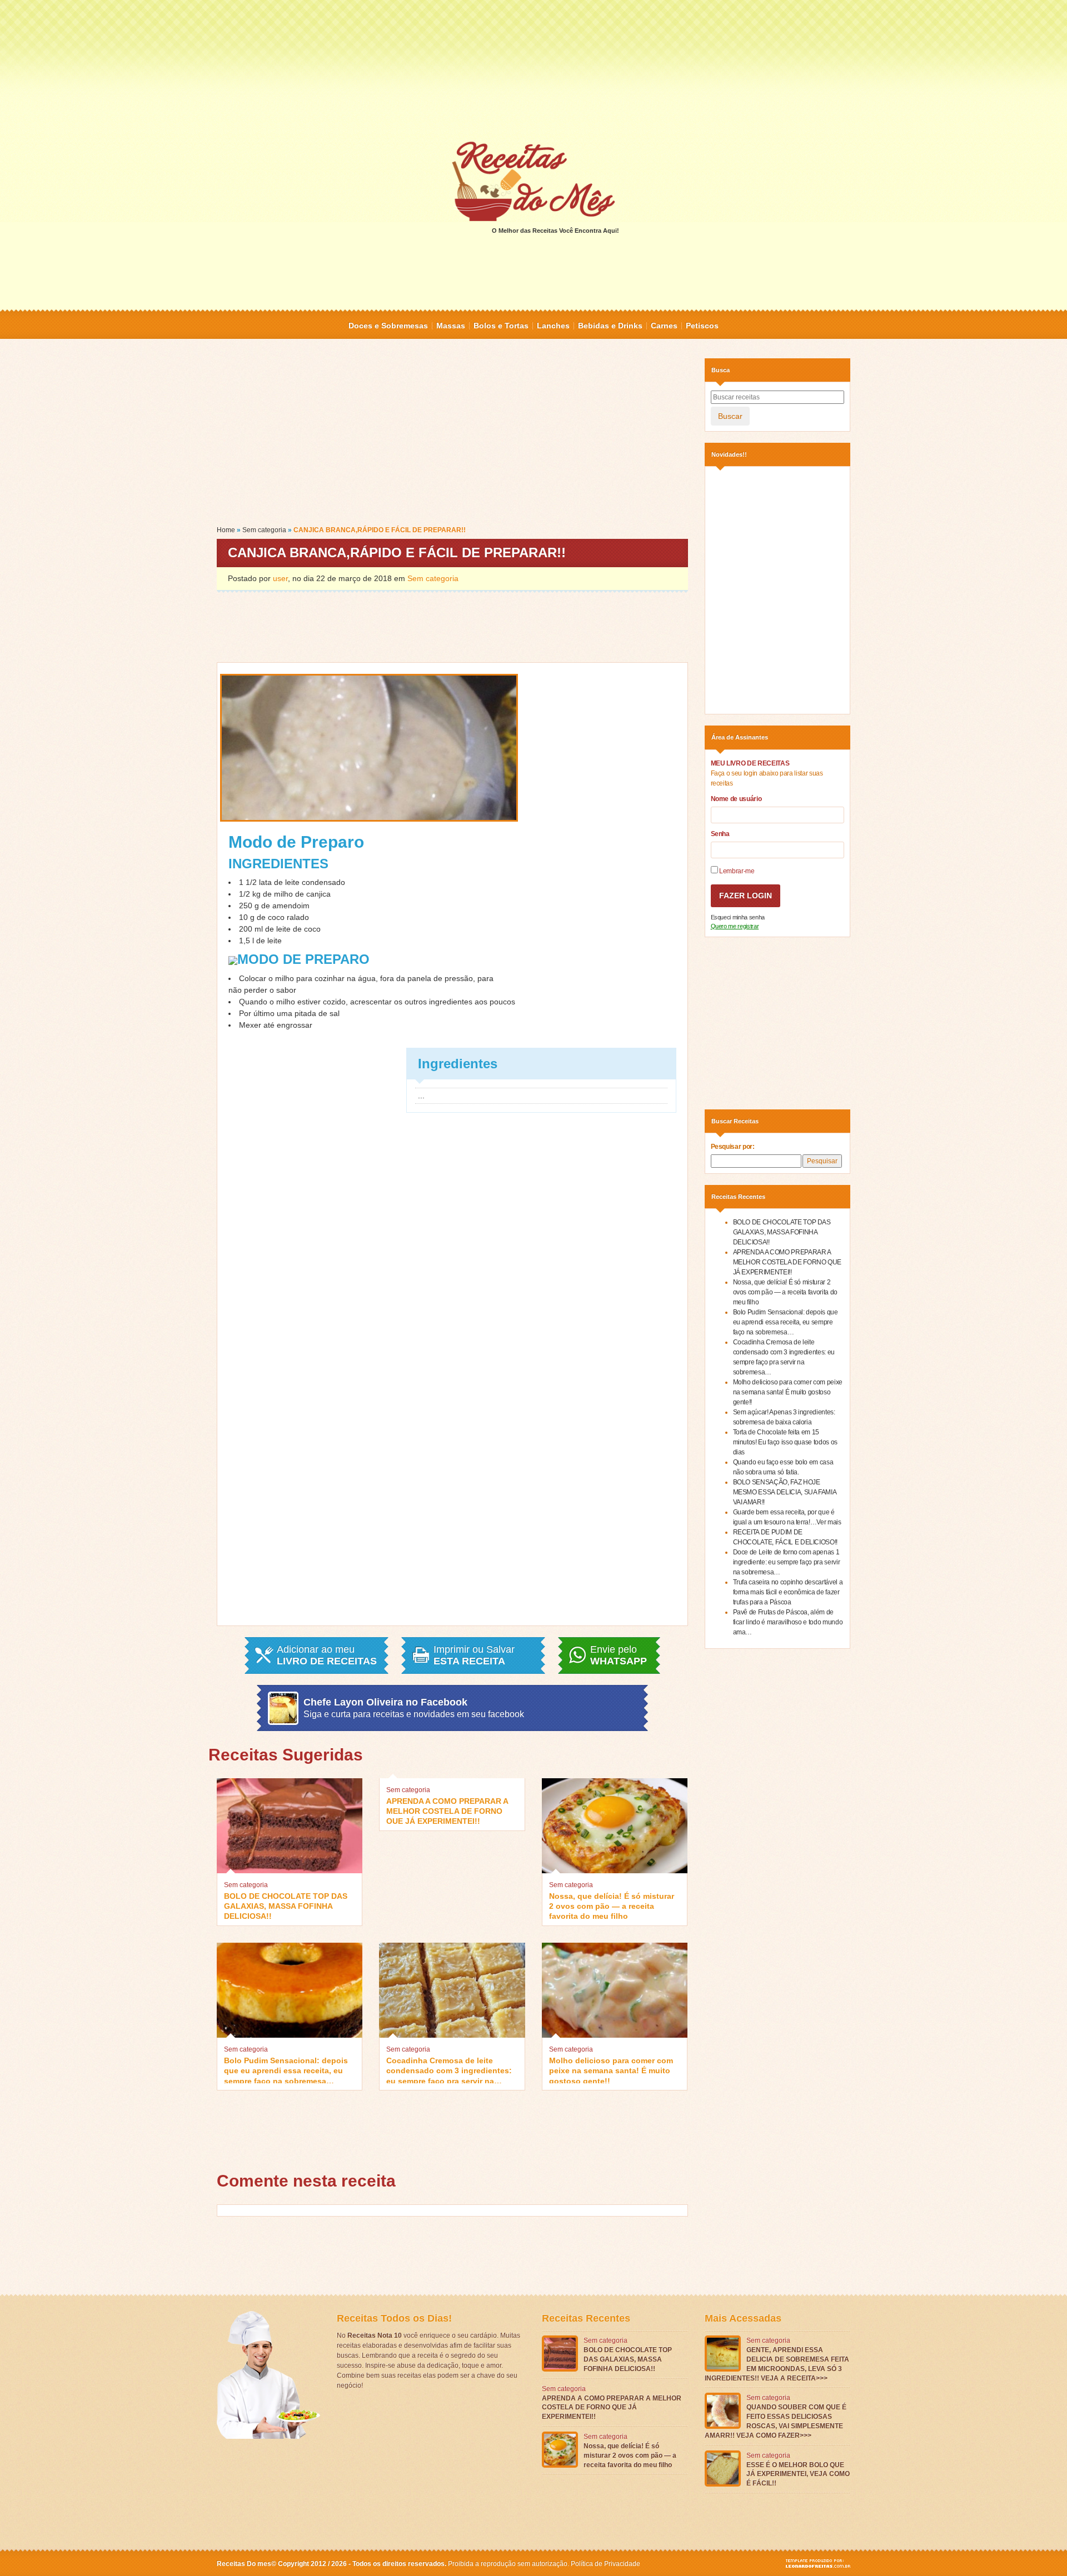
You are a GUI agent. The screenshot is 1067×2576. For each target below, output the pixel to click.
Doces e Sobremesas (388, 326)
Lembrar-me (736, 871)
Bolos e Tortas (501, 326)
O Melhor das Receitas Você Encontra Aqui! (555, 231)
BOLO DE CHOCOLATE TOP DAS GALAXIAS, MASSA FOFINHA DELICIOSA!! (286, 1905)
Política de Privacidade (605, 2564)
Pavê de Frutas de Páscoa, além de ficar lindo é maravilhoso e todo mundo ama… (788, 1622)
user (280, 578)
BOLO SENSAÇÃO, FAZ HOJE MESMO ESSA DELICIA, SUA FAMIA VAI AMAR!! (785, 1492)
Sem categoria (264, 530)
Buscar (730, 416)
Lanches (553, 326)
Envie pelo (619, 1655)
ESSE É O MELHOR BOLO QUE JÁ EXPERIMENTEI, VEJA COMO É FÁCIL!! (798, 2474)
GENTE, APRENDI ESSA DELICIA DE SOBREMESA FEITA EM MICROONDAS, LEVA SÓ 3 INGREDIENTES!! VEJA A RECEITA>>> (777, 2364)
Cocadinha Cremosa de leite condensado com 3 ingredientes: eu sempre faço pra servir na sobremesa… (449, 2070)
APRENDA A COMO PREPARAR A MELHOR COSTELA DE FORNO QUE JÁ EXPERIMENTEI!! (447, 1810)
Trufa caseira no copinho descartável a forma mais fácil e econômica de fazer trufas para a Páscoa (788, 1592)
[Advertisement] (533, 69)
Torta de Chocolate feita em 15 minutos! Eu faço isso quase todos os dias (785, 1442)
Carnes (664, 326)
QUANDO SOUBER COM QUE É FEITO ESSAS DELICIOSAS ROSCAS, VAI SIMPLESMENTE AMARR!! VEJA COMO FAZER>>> (776, 2421)
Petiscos (702, 326)
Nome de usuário (736, 799)
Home (226, 530)
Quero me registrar (735, 926)
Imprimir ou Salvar (474, 1655)
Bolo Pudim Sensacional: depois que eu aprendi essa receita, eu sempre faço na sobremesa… (286, 2070)
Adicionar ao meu (327, 1655)
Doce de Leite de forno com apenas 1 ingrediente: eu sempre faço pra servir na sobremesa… (787, 1562)
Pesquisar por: (733, 1147)
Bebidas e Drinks (610, 326)
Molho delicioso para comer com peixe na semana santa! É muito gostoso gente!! (611, 2070)
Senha (720, 834)
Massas (451, 326)
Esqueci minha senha (738, 917)
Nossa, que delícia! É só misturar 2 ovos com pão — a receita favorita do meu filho (612, 1905)
